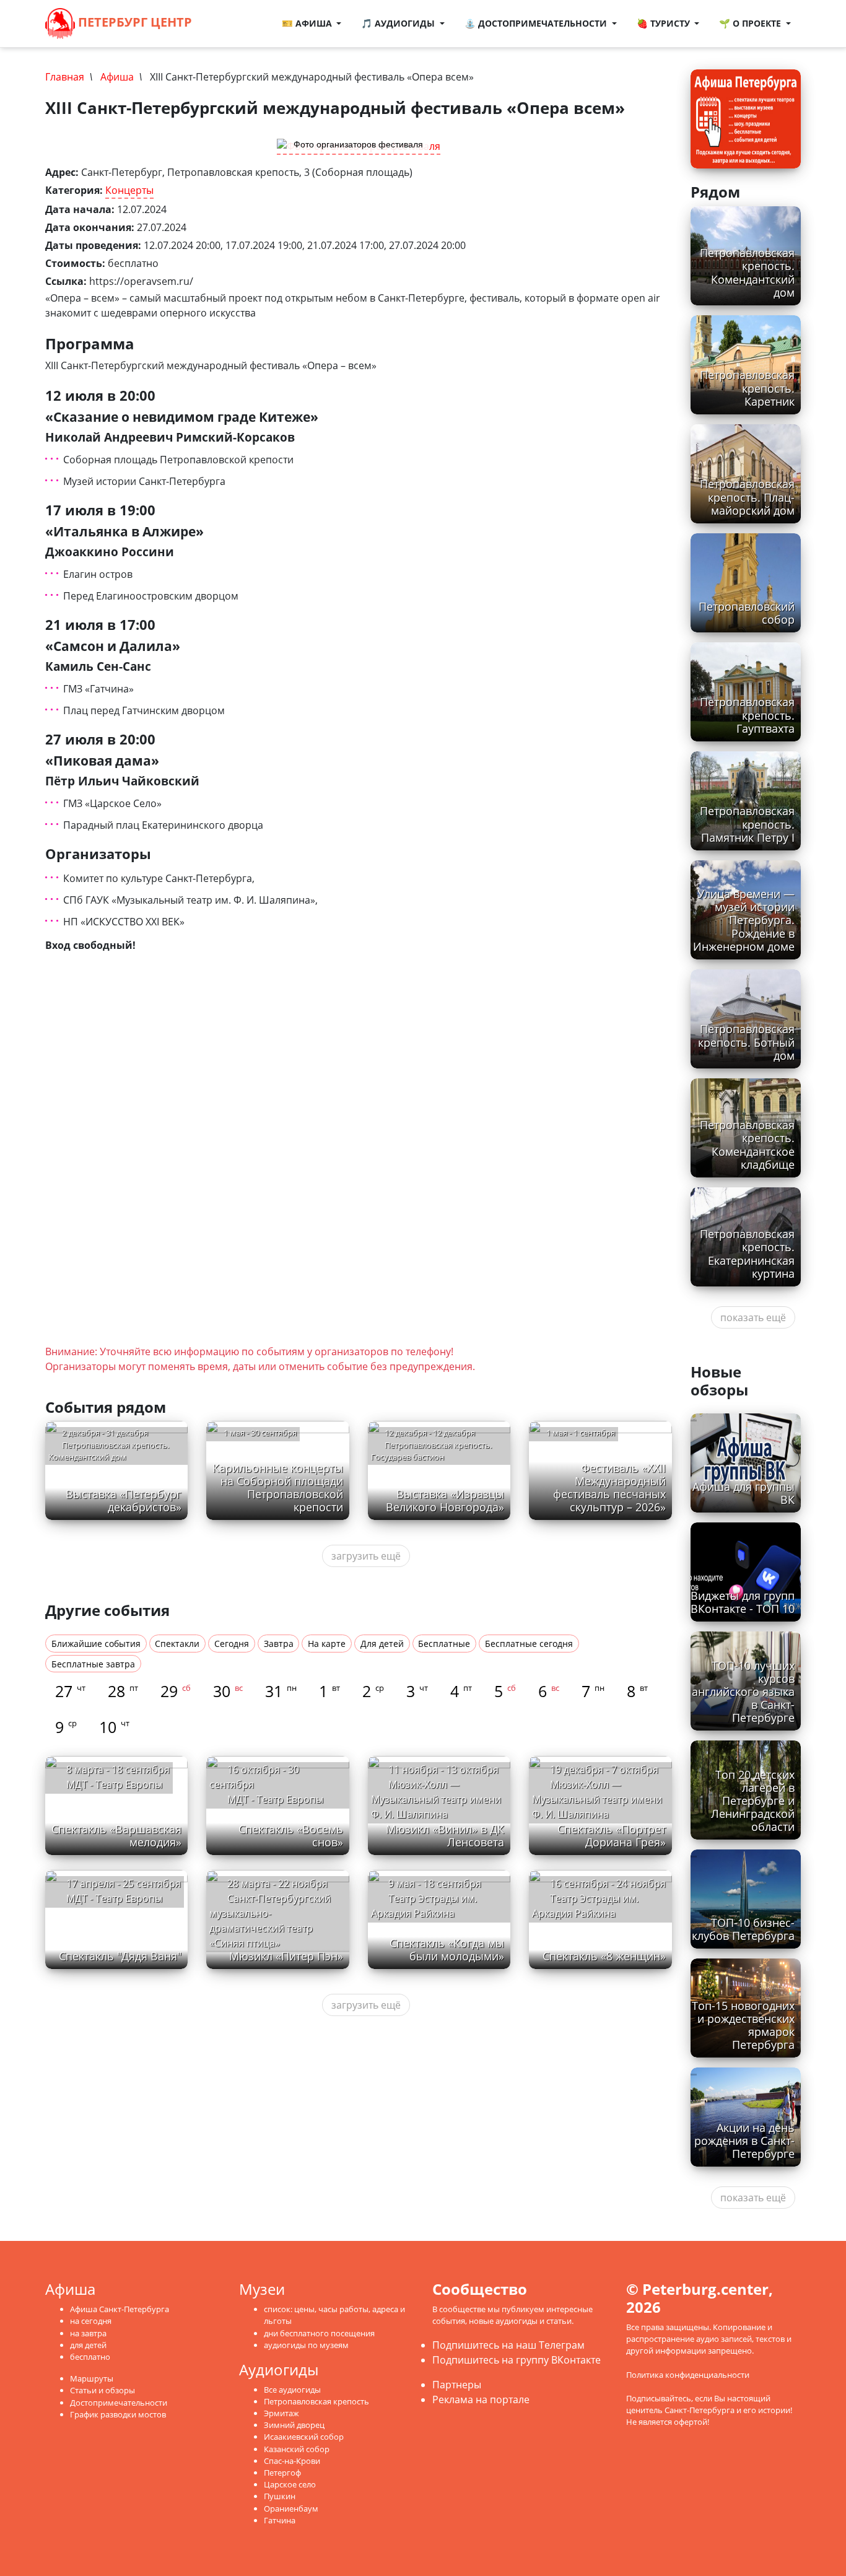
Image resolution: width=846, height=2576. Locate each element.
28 (123, 1691)
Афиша (117, 77)
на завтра (88, 2333)
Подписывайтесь (659, 2398)
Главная (65, 77)
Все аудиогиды (292, 2390)
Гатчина (280, 2520)
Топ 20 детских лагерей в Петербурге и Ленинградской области (753, 1801)
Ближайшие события (96, 1644)
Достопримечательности (119, 2403)
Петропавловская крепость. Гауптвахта (747, 715)
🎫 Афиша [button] (308, 23)
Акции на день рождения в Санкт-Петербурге (744, 2141)
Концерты (129, 190)
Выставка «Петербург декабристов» (124, 1500)
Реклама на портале (481, 2399)
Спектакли (177, 1644)
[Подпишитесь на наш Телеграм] (230, 24)
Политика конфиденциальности (688, 2375)
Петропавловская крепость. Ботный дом (746, 1042)
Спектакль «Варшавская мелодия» (116, 1836)
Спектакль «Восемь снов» (291, 1836)
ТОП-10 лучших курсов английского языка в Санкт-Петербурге (743, 1692)
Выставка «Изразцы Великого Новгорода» (445, 1500)
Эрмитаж (281, 2413)
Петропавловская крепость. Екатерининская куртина (747, 1253)
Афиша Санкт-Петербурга (120, 2309)
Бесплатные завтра (93, 1664)
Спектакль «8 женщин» (604, 1956)
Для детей (382, 1644)
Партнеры (457, 2385)
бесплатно (90, 2357)
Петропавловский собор (747, 613)
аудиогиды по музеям (306, 2345)
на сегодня (91, 2321)
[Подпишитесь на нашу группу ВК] (243, 24)
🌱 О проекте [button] (751, 23)
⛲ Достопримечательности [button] (537, 23)
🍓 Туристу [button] (665, 23)
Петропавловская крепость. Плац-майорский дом (747, 497)
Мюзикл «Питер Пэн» (286, 1956)
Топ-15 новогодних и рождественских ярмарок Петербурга (743, 2025)
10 (114, 1727)
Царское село (290, 2484)
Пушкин (280, 2496)
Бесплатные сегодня (529, 1644)
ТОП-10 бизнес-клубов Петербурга (743, 1929)
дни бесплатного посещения (319, 2333)
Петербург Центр (133, 22)
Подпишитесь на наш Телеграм (508, 2345)
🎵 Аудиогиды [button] (399, 23)
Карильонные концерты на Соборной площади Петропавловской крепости (278, 1487)
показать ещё (753, 1317)
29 (176, 1691)
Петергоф (282, 2473)
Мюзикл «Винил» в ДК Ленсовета (445, 1836)
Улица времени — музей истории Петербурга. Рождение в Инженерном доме (744, 920)
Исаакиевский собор (304, 2437)
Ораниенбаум (291, 2508)
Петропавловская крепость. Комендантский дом (747, 272)
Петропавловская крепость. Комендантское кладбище (747, 1144)
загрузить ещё (366, 1556)
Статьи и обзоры (102, 2390)
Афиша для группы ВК (744, 1493)
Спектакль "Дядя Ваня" (120, 1956)
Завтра (279, 1644)
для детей (88, 2345)
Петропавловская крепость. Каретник (747, 388)
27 (70, 1691)
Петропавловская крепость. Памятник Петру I (747, 824)
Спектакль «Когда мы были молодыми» (447, 1949)
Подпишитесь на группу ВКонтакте (517, 2360)
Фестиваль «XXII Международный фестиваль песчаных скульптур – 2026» (609, 1487)
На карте (327, 1644)
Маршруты (92, 2378)
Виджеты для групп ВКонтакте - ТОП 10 (743, 1602)
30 (228, 1691)
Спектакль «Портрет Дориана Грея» (612, 1836)
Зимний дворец (294, 2425)
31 (281, 1691)
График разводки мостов (118, 2414)
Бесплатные (444, 1644)
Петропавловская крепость (316, 2401)
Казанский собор (297, 2449)
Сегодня (232, 1644)
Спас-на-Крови (292, 2461)
